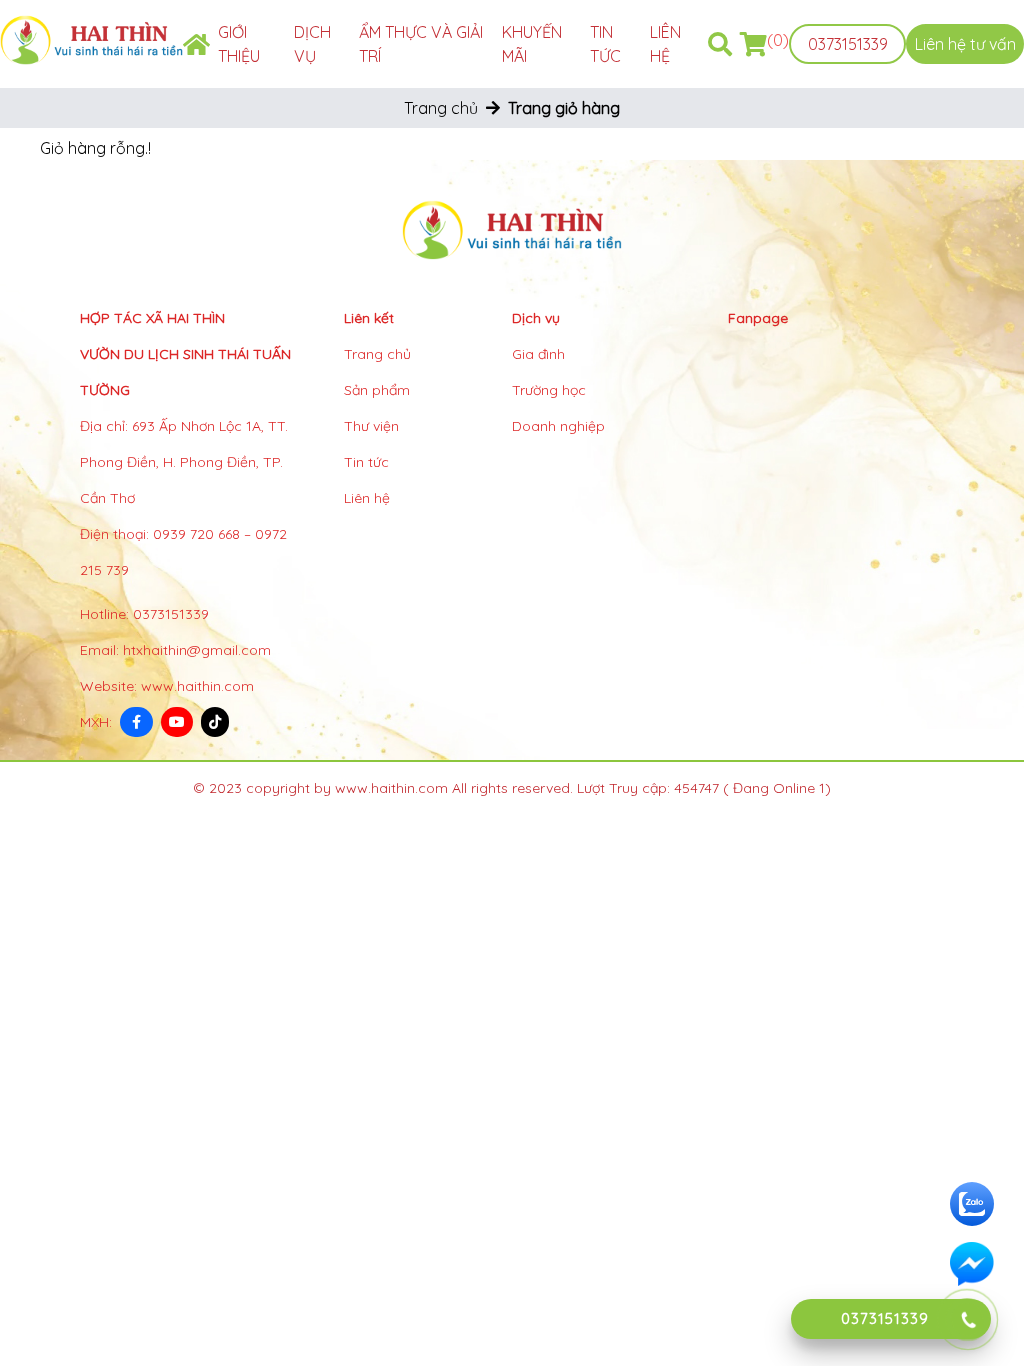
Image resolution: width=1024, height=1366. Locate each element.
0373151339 (848, 44)
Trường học (549, 390)
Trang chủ (441, 108)
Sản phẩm (377, 390)
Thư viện (371, 426)
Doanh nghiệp (558, 426)
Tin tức (366, 462)
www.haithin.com (197, 686)
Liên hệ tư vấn (965, 44)
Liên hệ (367, 498)
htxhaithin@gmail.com (197, 650)
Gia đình (538, 354)
